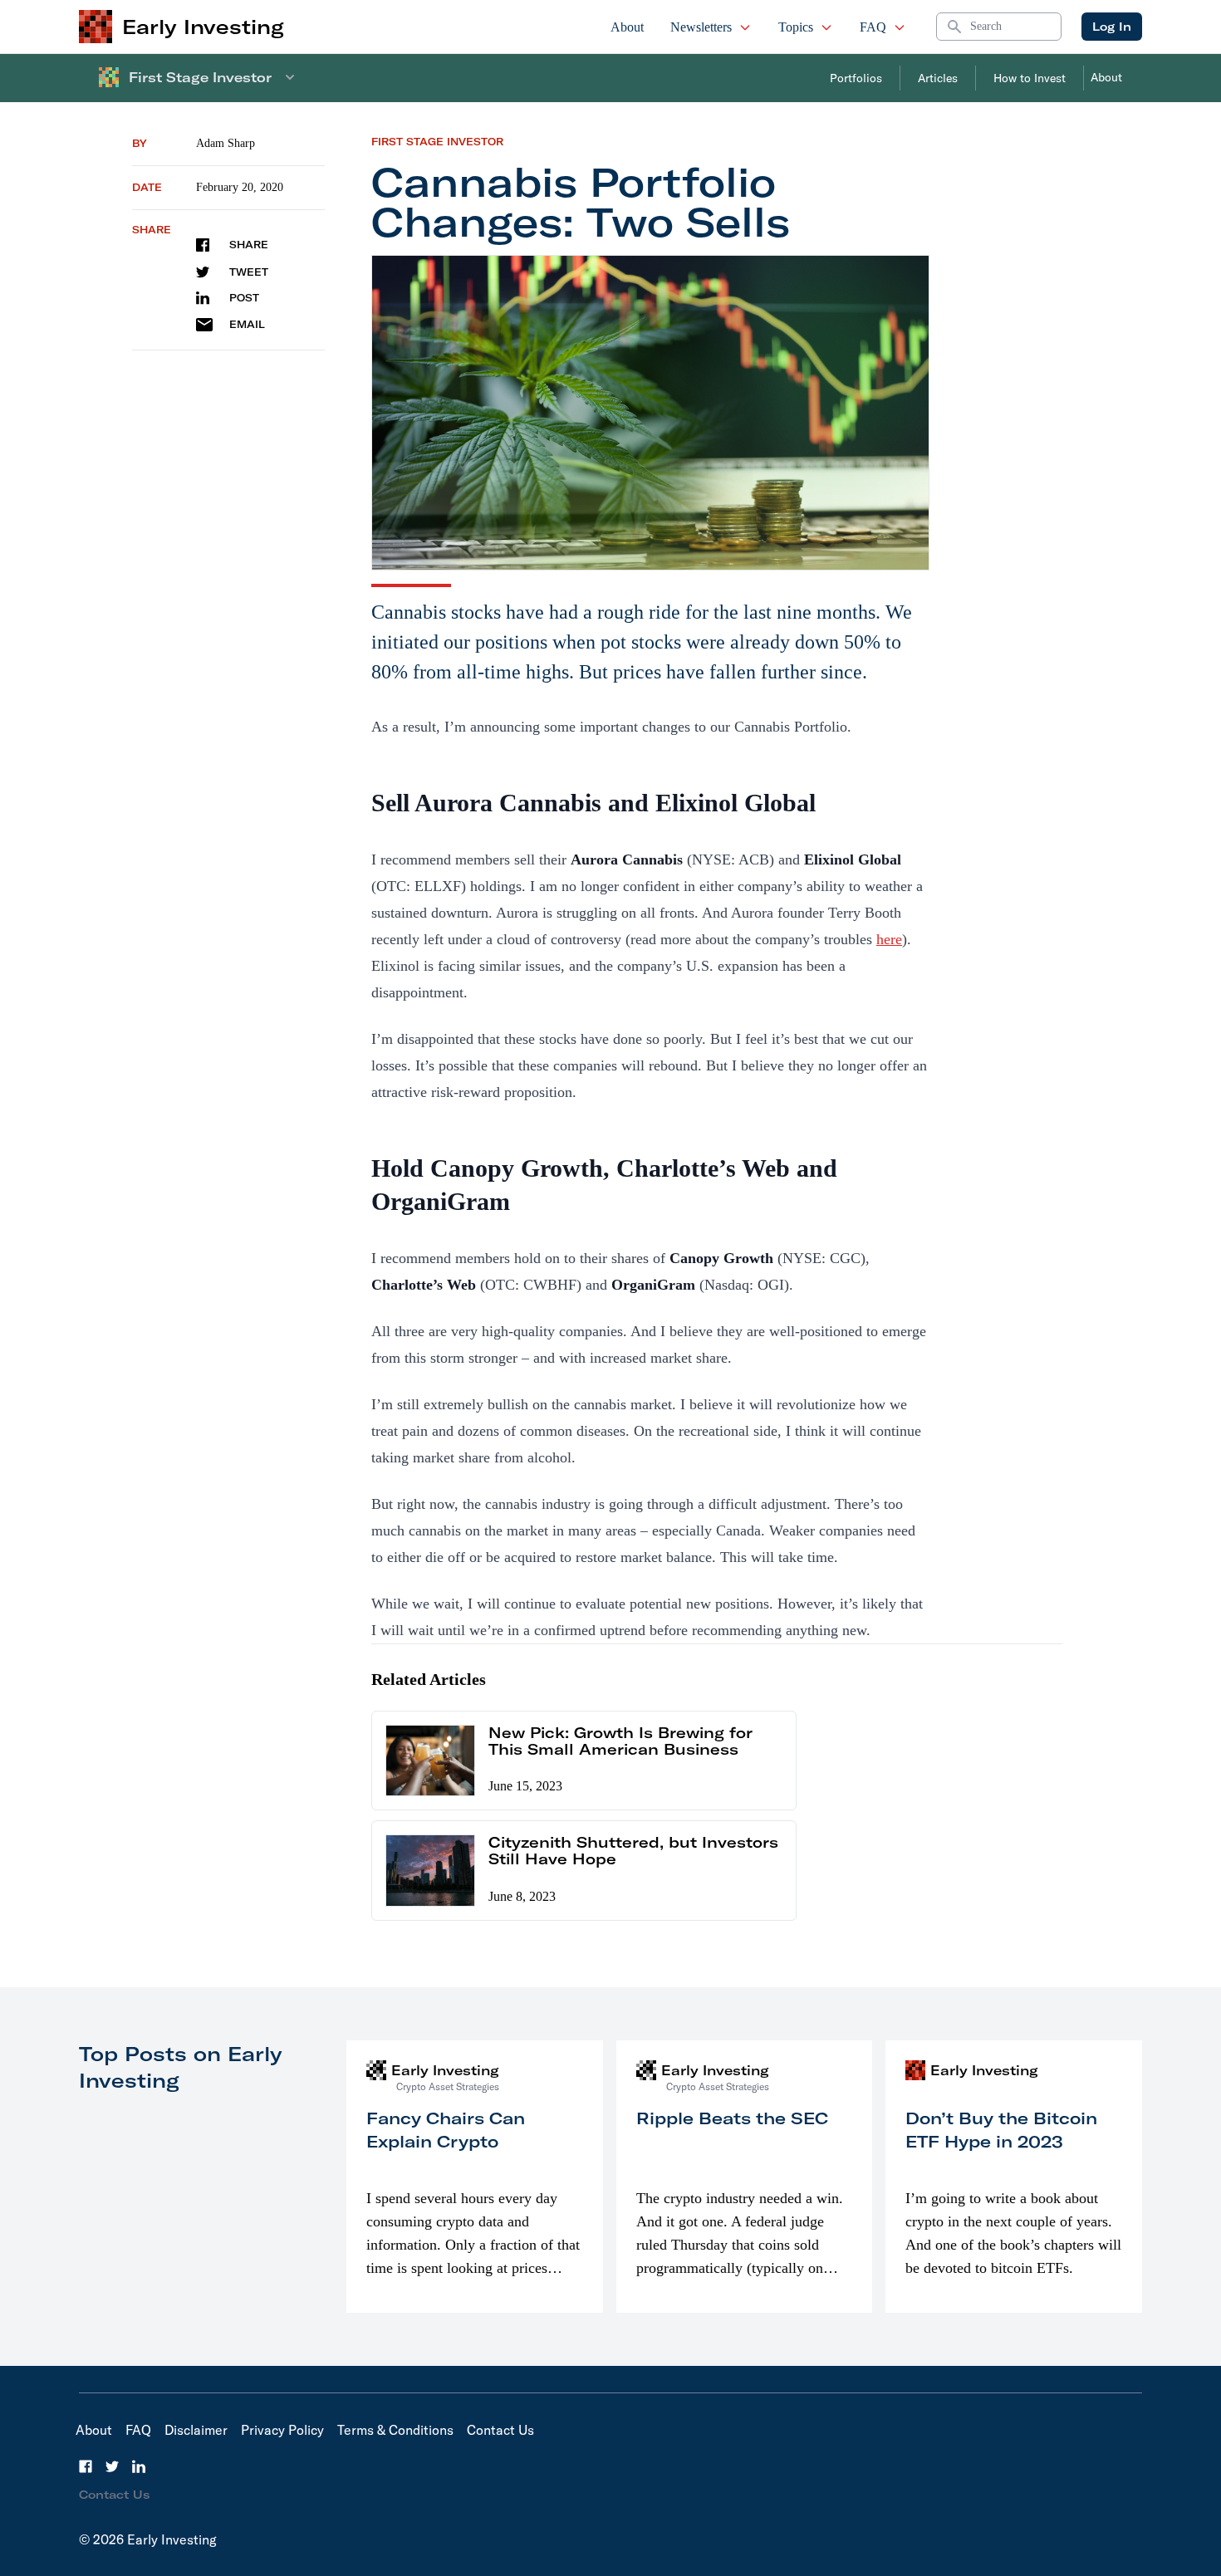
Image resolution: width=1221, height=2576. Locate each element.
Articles (938, 78)
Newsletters (701, 27)
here (889, 939)
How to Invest (1030, 78)
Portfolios (856, 78)
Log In (1112, 27)
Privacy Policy (282, 2430)
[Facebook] (86, 2466)
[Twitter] (112, 2466)
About (627, 27)
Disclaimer (196, 2430)
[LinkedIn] (139, 2466)
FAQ (873, 27)
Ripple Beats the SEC (732, 2118)
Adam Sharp (226, 143)
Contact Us (500, 2430)
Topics (796, 27)
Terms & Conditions (395, 2430)
